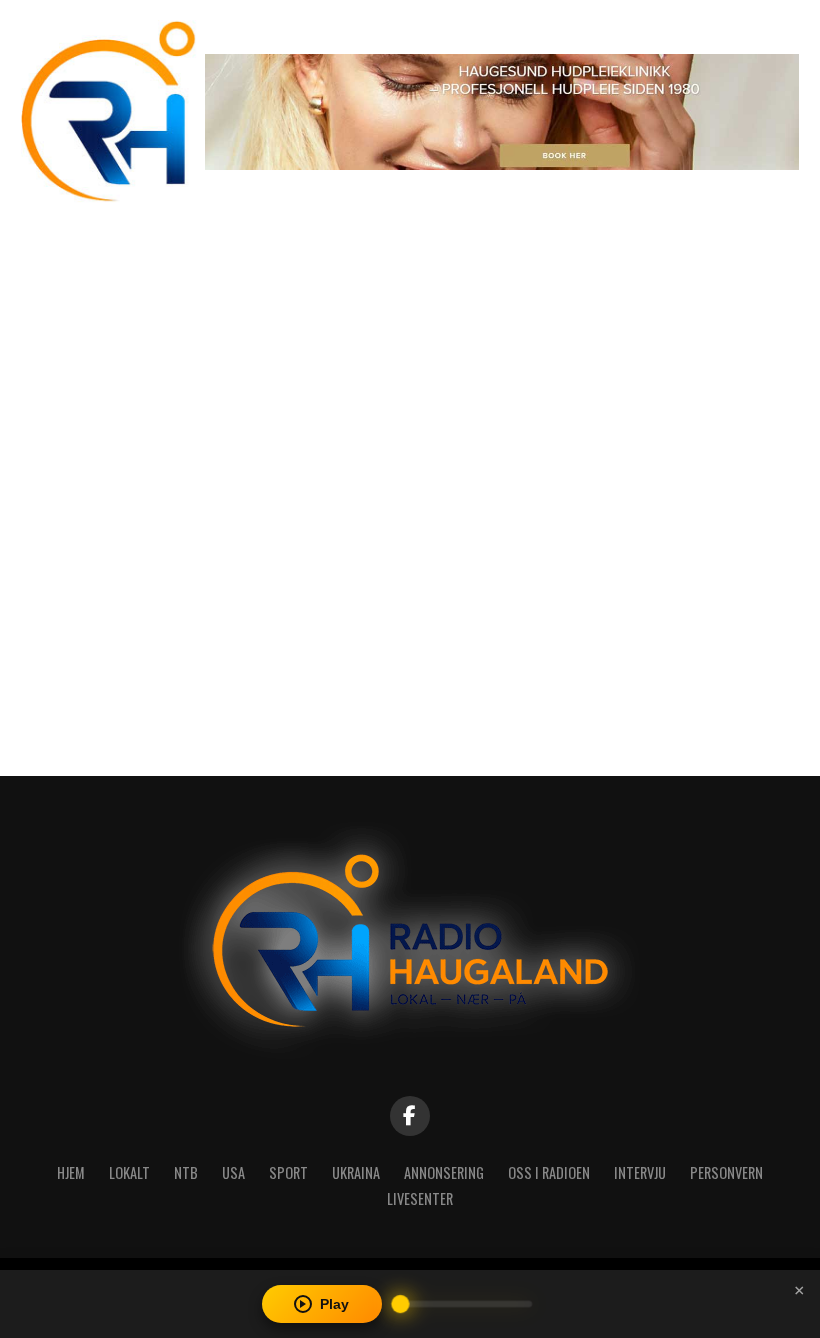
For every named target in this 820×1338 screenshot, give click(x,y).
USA (233, 1172)
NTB (186, 1172)
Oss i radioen (549, 1172)
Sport (288, 1172)
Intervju (640, 1172)
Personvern (726, 1172)
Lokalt (129, 1172)
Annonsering (444, 1172)
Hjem (71, 1172)
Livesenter (420, 1198)
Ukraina (356, 1172)
